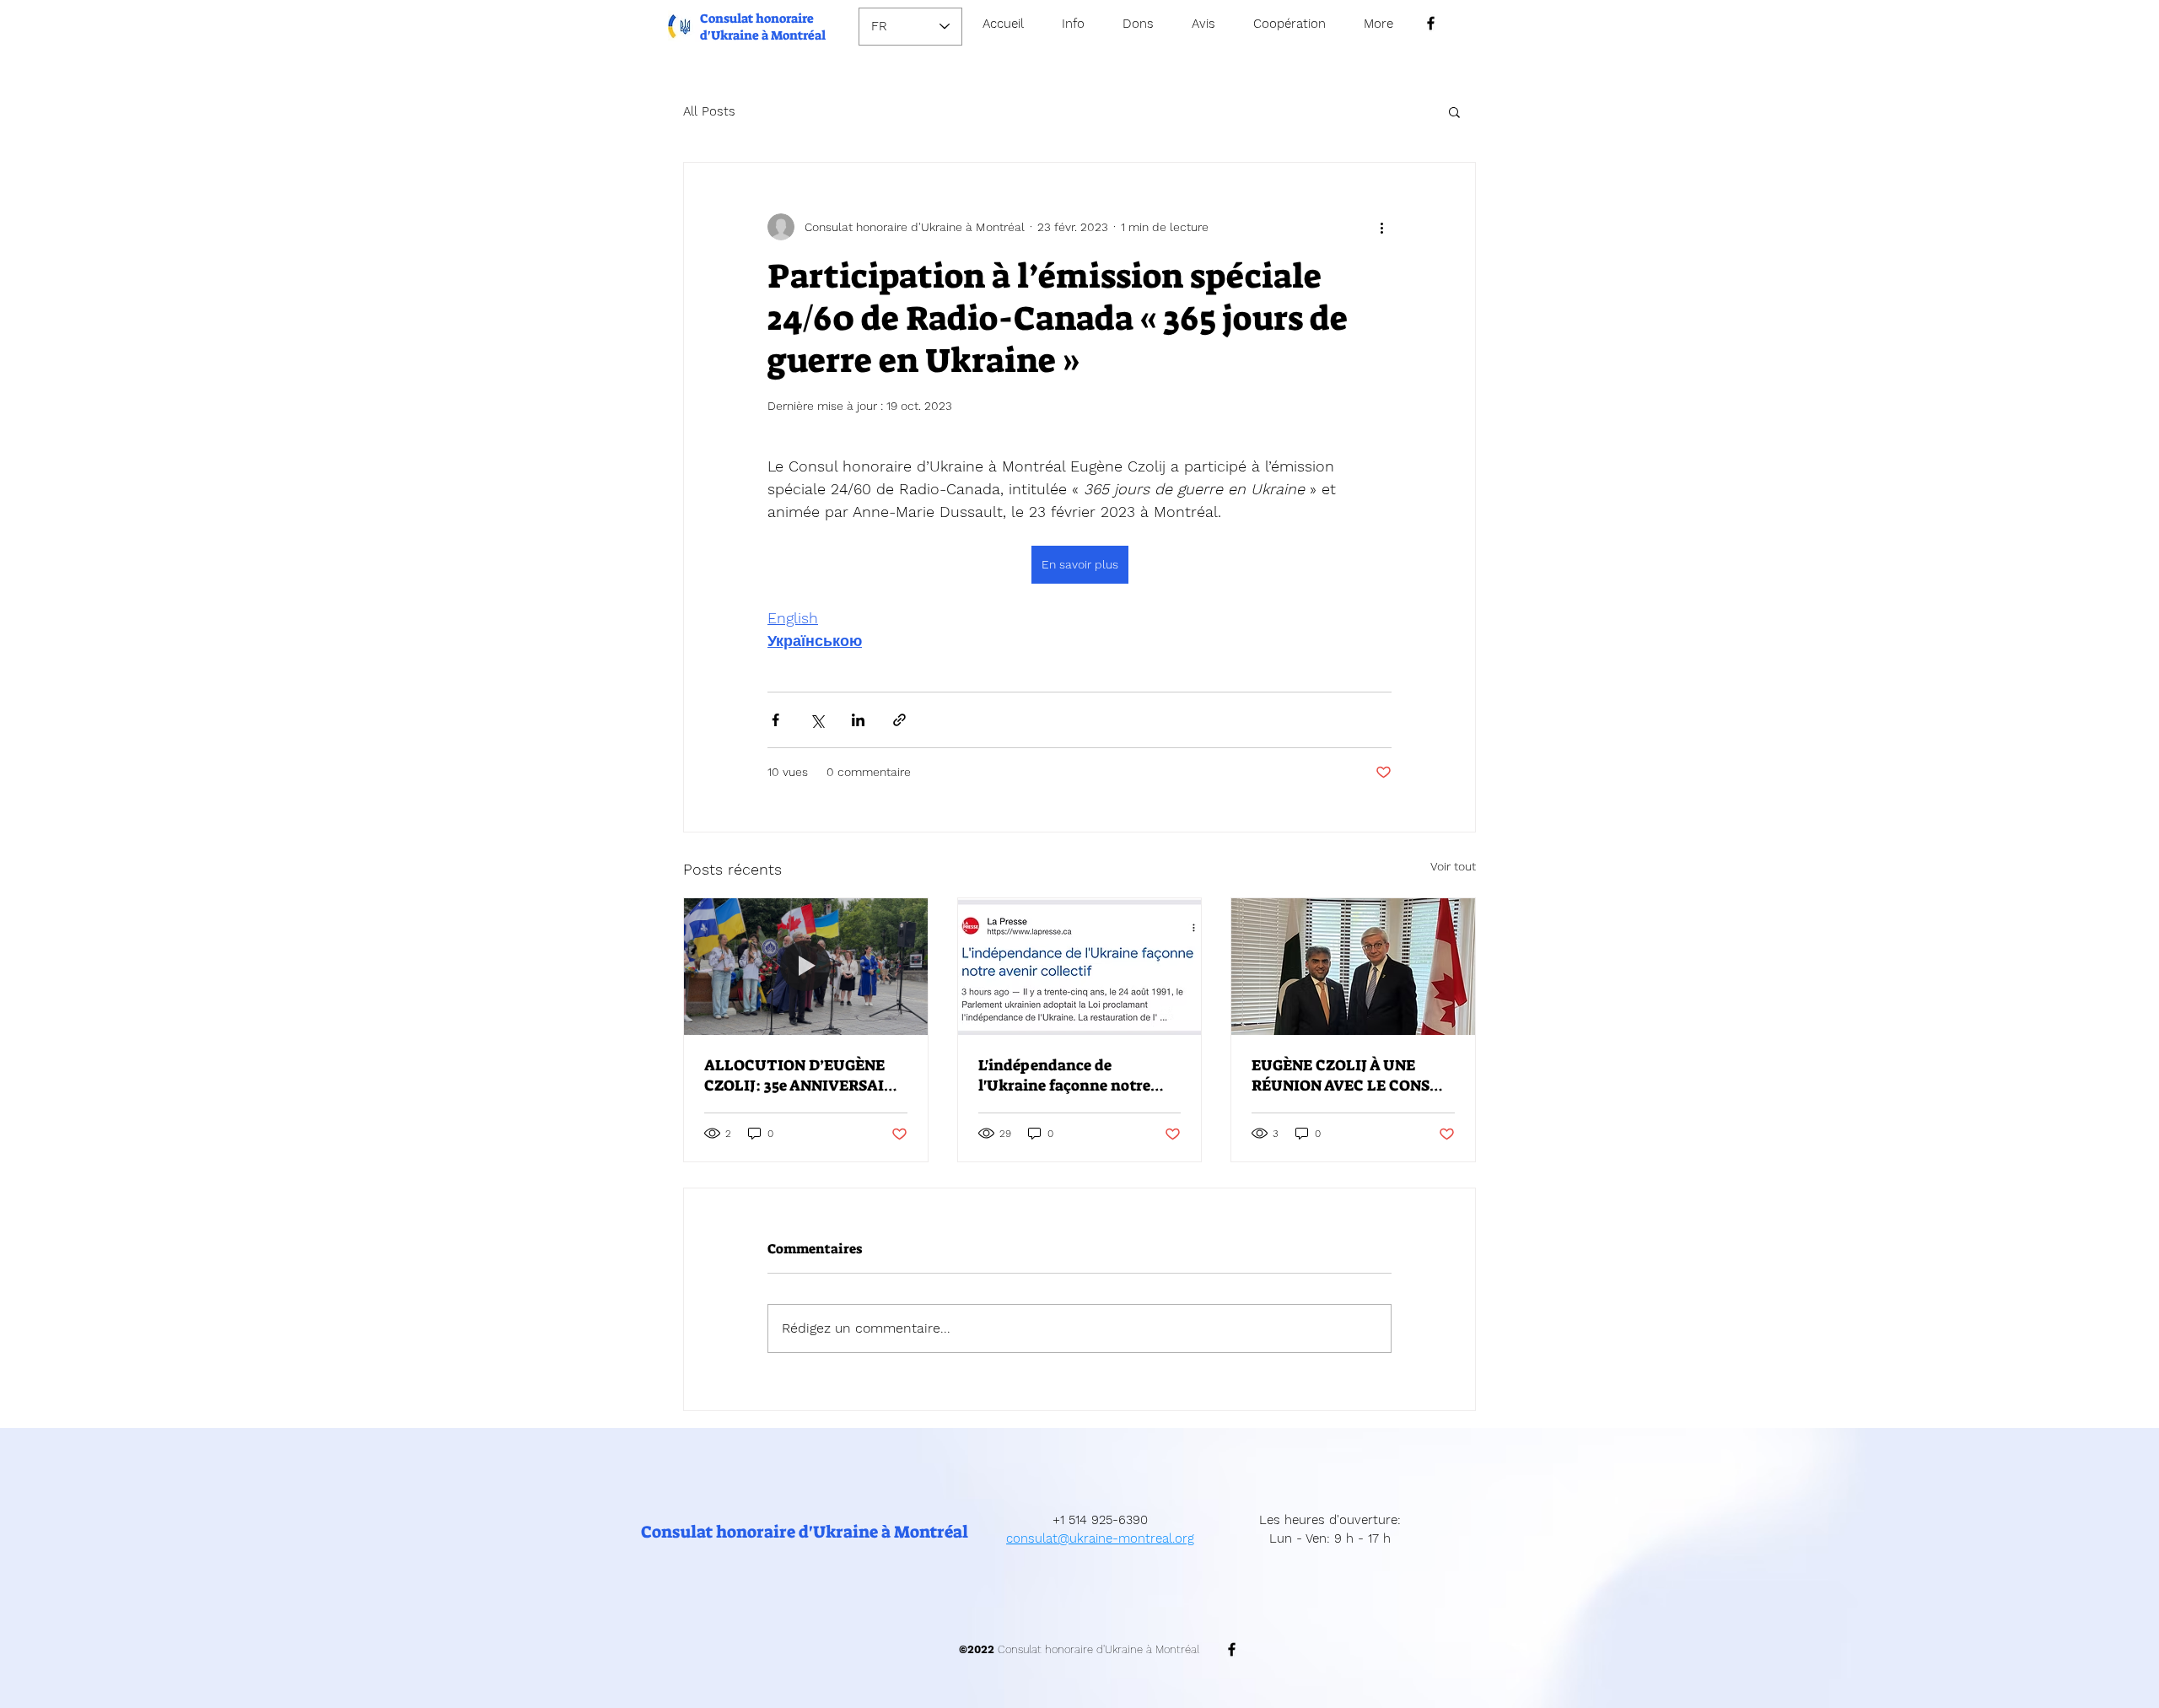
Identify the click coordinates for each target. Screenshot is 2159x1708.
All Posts (709, 111)
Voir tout (1453, 866)
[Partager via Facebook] (775, 720)
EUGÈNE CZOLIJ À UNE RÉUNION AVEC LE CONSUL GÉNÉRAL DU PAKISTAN (1351, 1075)
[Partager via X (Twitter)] (817, 720)
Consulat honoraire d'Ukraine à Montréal (763, 27)
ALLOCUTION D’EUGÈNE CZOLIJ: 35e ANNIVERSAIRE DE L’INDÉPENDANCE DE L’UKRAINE (804, 1075)
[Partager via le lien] (899, 720)
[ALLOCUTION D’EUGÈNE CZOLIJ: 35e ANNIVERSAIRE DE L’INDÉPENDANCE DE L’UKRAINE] (806, 967)
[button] (1454, 111)
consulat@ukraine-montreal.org (1100, 1538)
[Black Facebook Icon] (1431, 23)
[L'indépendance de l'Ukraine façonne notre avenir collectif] (1080, 967)
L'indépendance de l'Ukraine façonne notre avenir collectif (1064, 1075)
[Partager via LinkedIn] (858, 720)
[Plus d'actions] (1381, 227)
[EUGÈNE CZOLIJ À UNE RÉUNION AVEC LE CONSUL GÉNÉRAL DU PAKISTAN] (1353, 967)
